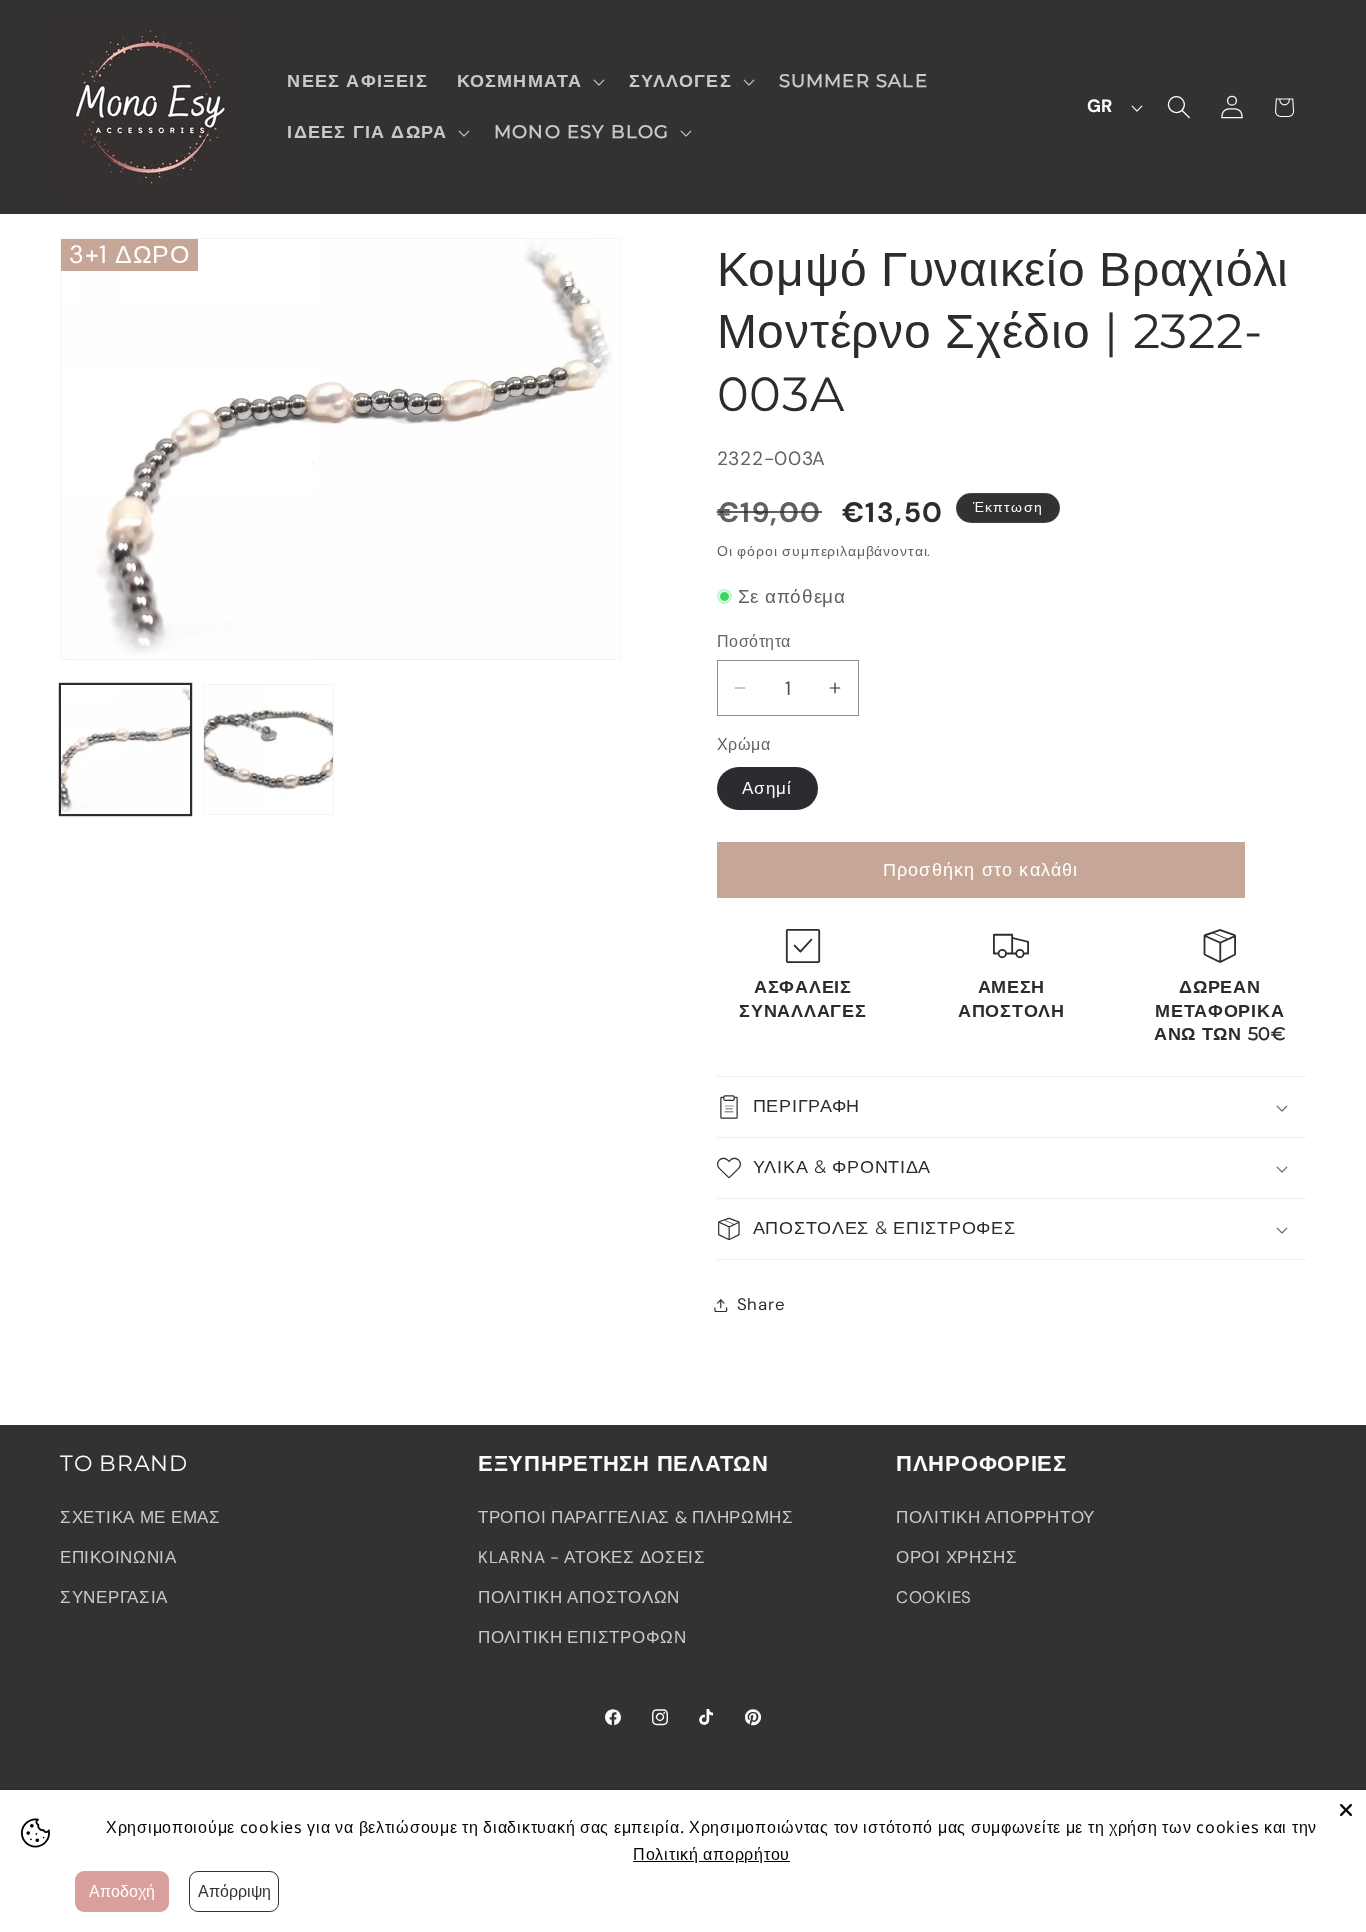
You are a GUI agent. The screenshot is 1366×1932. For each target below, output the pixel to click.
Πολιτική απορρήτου (711, 1854)
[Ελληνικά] (1109, 107)
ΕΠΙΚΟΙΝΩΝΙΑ (118, 1557)
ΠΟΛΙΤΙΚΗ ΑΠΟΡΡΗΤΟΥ (995, 1517)
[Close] (1346, 1810)
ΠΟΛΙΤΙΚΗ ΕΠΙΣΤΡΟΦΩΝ (582, 1637)
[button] (528, 81)
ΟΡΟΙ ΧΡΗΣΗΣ (957, 1557)
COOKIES (934, 1597)
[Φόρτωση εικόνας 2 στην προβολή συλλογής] (268, 749)
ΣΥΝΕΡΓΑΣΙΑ (114, 1597)
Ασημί (767, 788)
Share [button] (761, 1304)
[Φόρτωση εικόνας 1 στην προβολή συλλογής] (125, 749)
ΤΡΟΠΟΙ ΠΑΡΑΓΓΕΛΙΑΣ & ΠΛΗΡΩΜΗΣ (636, 1517)
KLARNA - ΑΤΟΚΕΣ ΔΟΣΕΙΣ (592, 1557)
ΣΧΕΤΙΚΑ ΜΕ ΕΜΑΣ (140, 1517)
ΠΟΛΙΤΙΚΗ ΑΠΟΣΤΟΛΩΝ (579, 1597)
